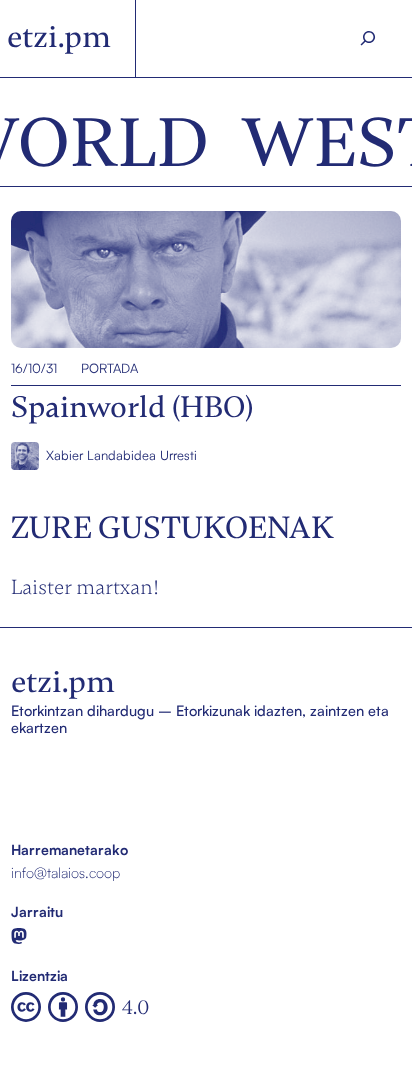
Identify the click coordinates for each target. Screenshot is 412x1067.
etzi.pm (59, 37)
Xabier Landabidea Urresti (121, 455)
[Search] (367, 38)
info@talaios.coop (65, 872)
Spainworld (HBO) (68, 279)
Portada (109, 368)
